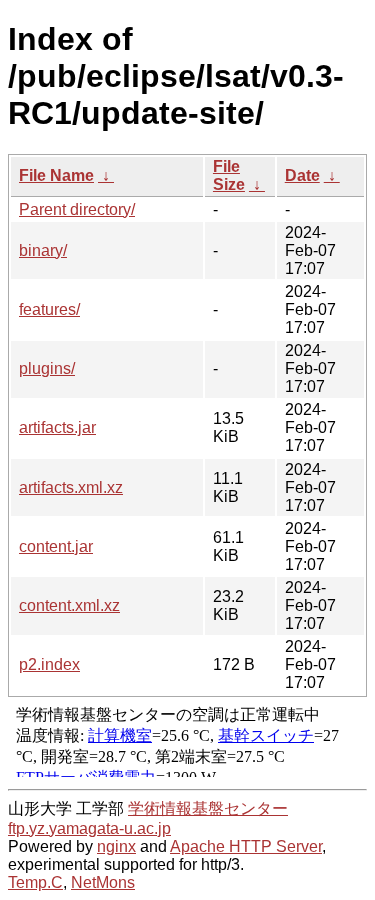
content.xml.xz (69, 605)
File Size (229, 175)
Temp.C (35, 882)
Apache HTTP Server (246, 846)
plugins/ (47, 368)
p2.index (49, 664)
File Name (56, 175)
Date (302, 175)
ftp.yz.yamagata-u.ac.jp (89, 828)
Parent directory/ (77, 209)
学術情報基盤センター (208, 808)
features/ (49, 309)
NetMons (103, 882)
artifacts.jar (57, 427)
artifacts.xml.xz (71, 487)
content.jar (56, 546)
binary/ (43, 250)
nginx (116, 846)
